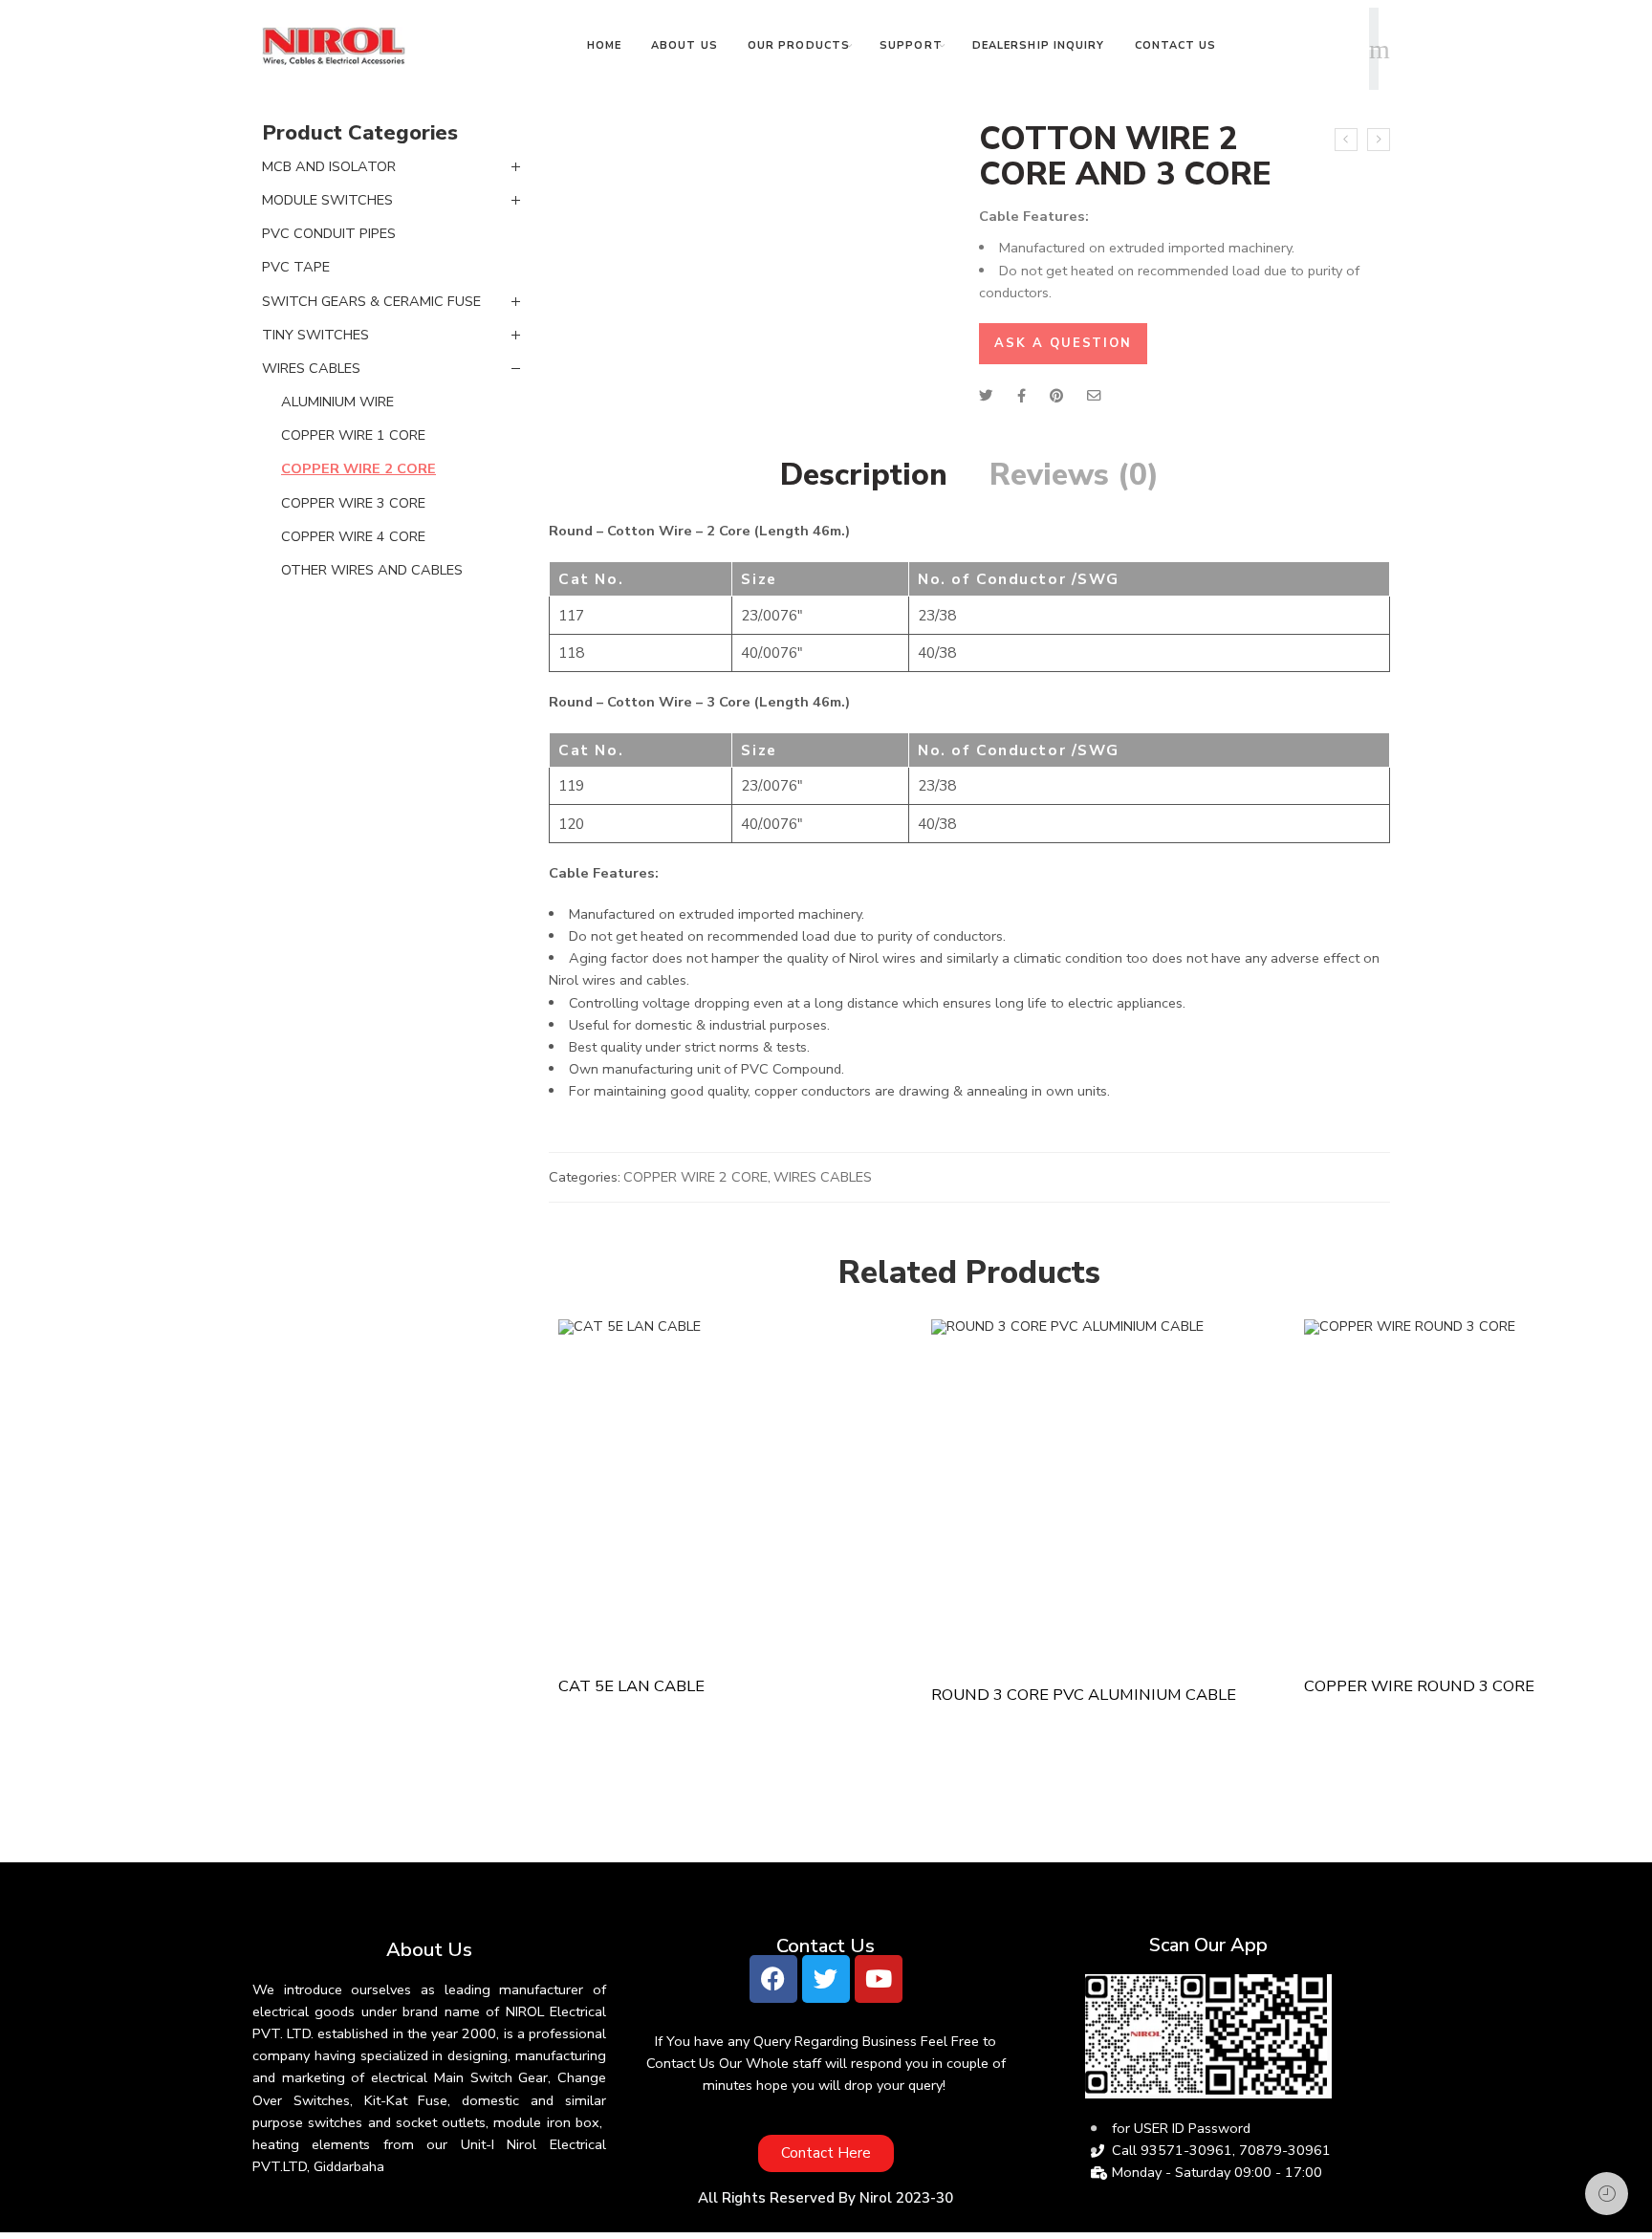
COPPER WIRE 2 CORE (696, 1177)
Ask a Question (1063, 343)
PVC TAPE (296, 267)
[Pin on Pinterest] (1056, 396)
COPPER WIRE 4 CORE (353, 536)
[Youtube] (879, 1979)
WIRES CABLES (823, 1177)
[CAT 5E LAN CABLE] (735, 1489)
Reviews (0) (1074, 475)
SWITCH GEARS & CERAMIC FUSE (371, 301)
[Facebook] (773, 1979)
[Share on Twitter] (986, 396)
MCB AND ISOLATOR (329, 166)
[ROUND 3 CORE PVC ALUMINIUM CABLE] (1379, 140)
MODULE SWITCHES (327, 200)
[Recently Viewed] (1607, 2194)
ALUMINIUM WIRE (337, 402)
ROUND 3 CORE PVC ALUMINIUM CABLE (1084, 1695)
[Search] (1380, 49)
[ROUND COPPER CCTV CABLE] (1346, 140)
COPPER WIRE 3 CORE (353, 503)
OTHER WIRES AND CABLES (372, 570)
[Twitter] (826, 1979)
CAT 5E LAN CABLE (631, 1686)
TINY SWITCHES (315, 335)
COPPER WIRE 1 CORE (353, 435)
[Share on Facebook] (1022, 396)
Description (864, 475)
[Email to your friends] (1094, 396)
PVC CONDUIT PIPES (329, 233)
